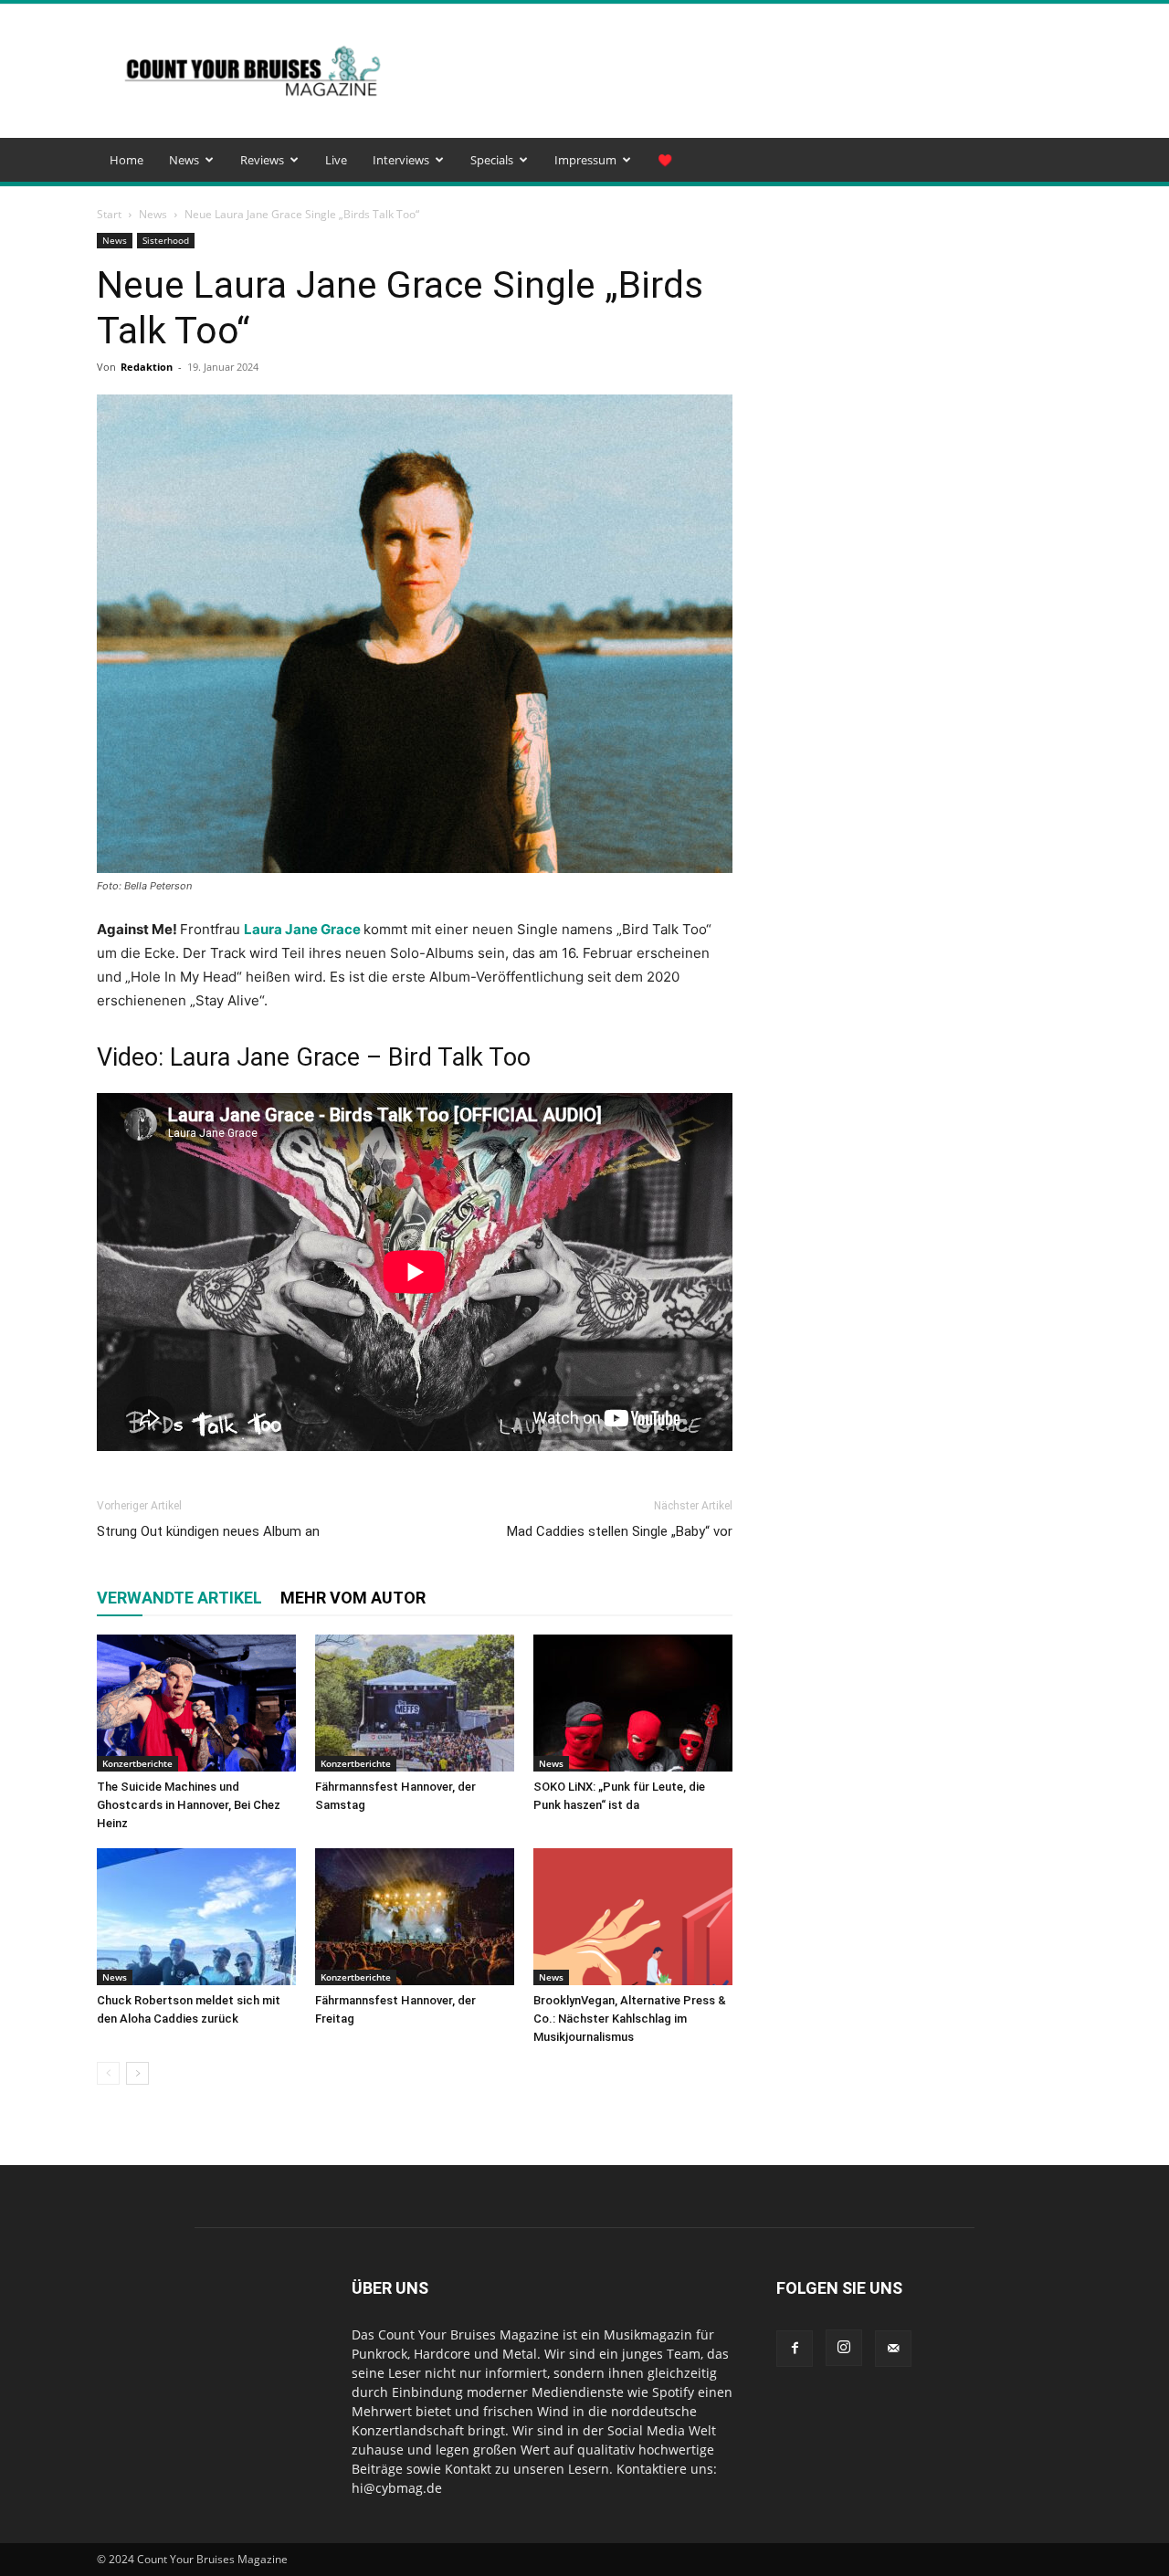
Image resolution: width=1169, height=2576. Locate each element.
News (184, 160)
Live (336, 160)
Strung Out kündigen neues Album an (208, 1531)
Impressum (585, 160)
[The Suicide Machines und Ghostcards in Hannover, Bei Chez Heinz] (196, 1703)
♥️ (665, 160)
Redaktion (147, 367)
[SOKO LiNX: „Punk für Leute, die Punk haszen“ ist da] (633, 1703)
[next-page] (137, 2073)
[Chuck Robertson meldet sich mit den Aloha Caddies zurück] (196, 1917)
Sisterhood (166, 240)
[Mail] (893, 2349)
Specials (492, 160)
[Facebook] (795, 2349)
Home (126, 160)
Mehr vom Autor (353, 1598)
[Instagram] (844, 2348)
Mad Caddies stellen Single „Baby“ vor (620, 1531)
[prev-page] (108, 2073)
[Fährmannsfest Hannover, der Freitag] (415, 1917)
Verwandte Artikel (179, 1598)
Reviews (262, 160)
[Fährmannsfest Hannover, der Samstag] (415, 1703)
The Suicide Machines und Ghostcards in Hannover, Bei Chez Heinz (189, 1805)
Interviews (401, 160)
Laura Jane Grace (302, 929)
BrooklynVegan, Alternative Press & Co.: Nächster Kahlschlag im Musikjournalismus (630, 2019)
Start (109, 214)
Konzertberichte (137, 1763)
